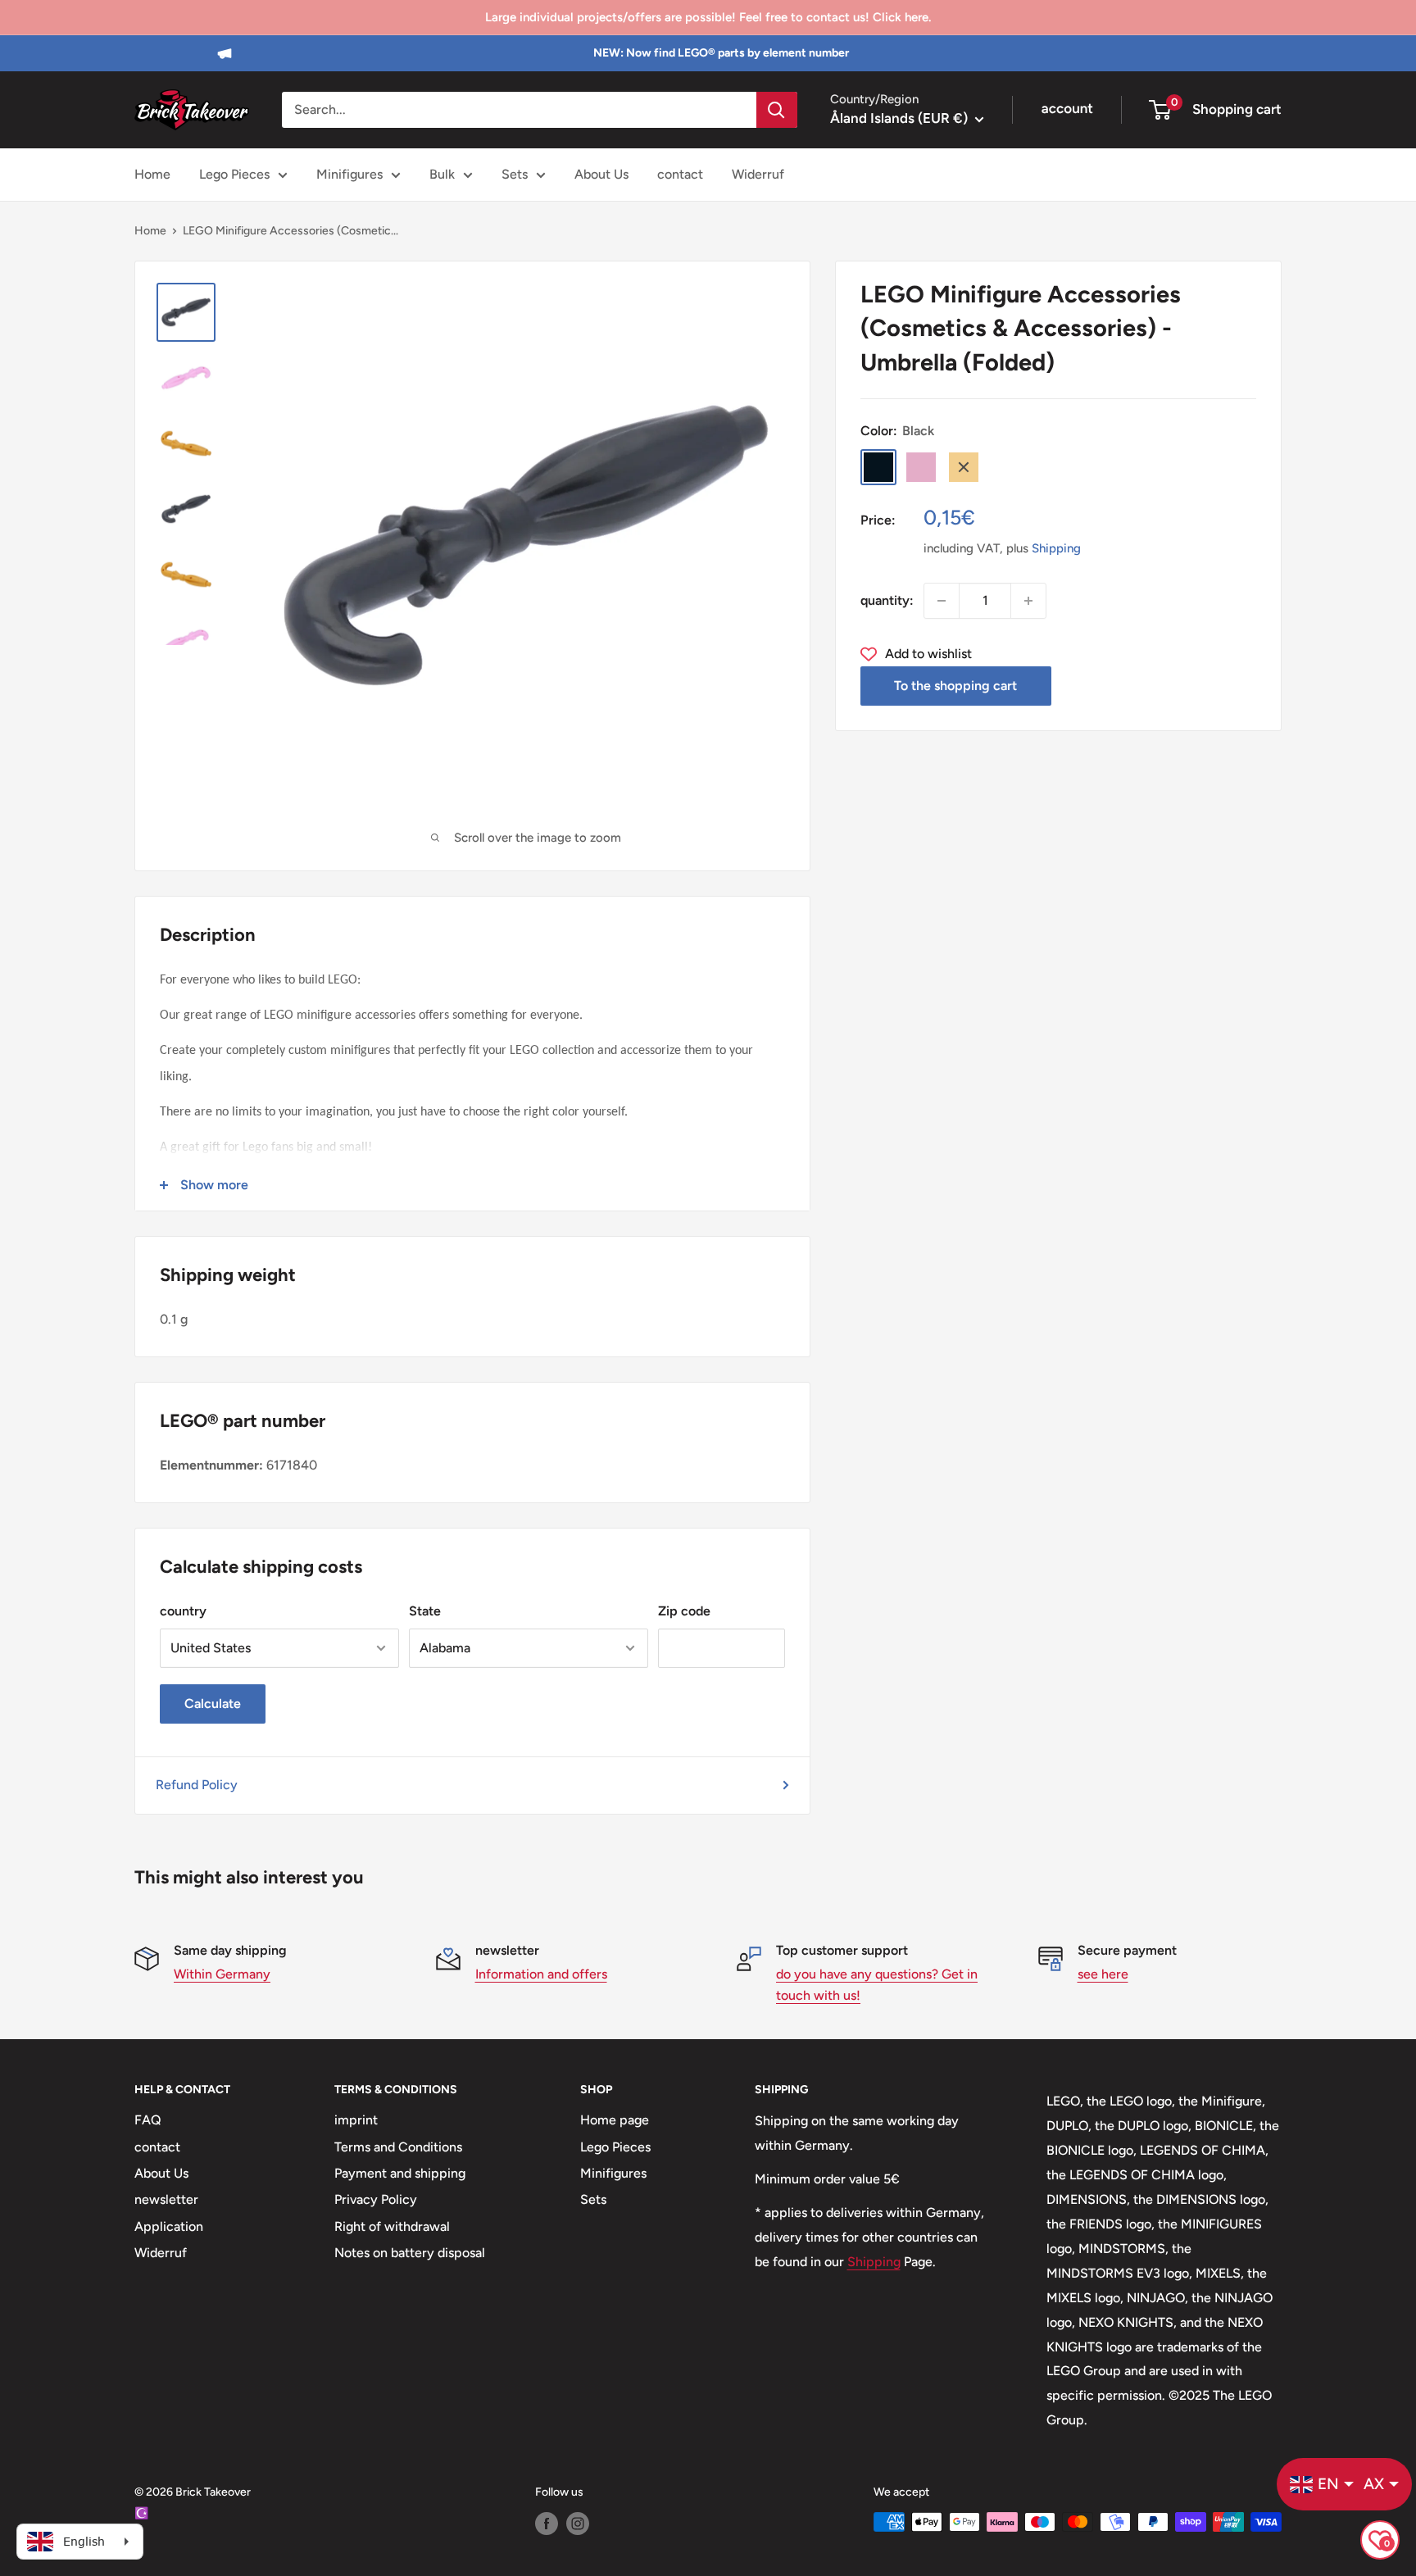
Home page (615, 2120)
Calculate (213, 1704)
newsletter (166, 2199)
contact (680, 174)
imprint (356, 2120)
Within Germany (222, 1974)
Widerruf (758, 174)
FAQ (148, 2120)
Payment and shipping (400, 2173)
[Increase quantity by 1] (1028, 601)
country (183, 1611)
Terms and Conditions (398, 2147)
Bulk (442, 174)
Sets (515, 174)
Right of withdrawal (392, 2226)
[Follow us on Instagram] (578, 2524)
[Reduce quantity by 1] (942, 601)
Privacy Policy (376, 2199)
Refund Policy (197, 1785)
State (425, 1611)
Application (169, 2226)
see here (1103, 1974)
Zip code (684, 1611)
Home (152, 174)
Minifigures (349, 174)
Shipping (1056, 548)
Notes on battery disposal (410, 2253)
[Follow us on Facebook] (547, 2524)
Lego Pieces (234, 174)
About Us (601, 174)
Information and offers (541, 1974)
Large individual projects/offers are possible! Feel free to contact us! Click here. (708, 17)
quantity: (887, 600)
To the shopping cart (955, 686)
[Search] (777, 110)
